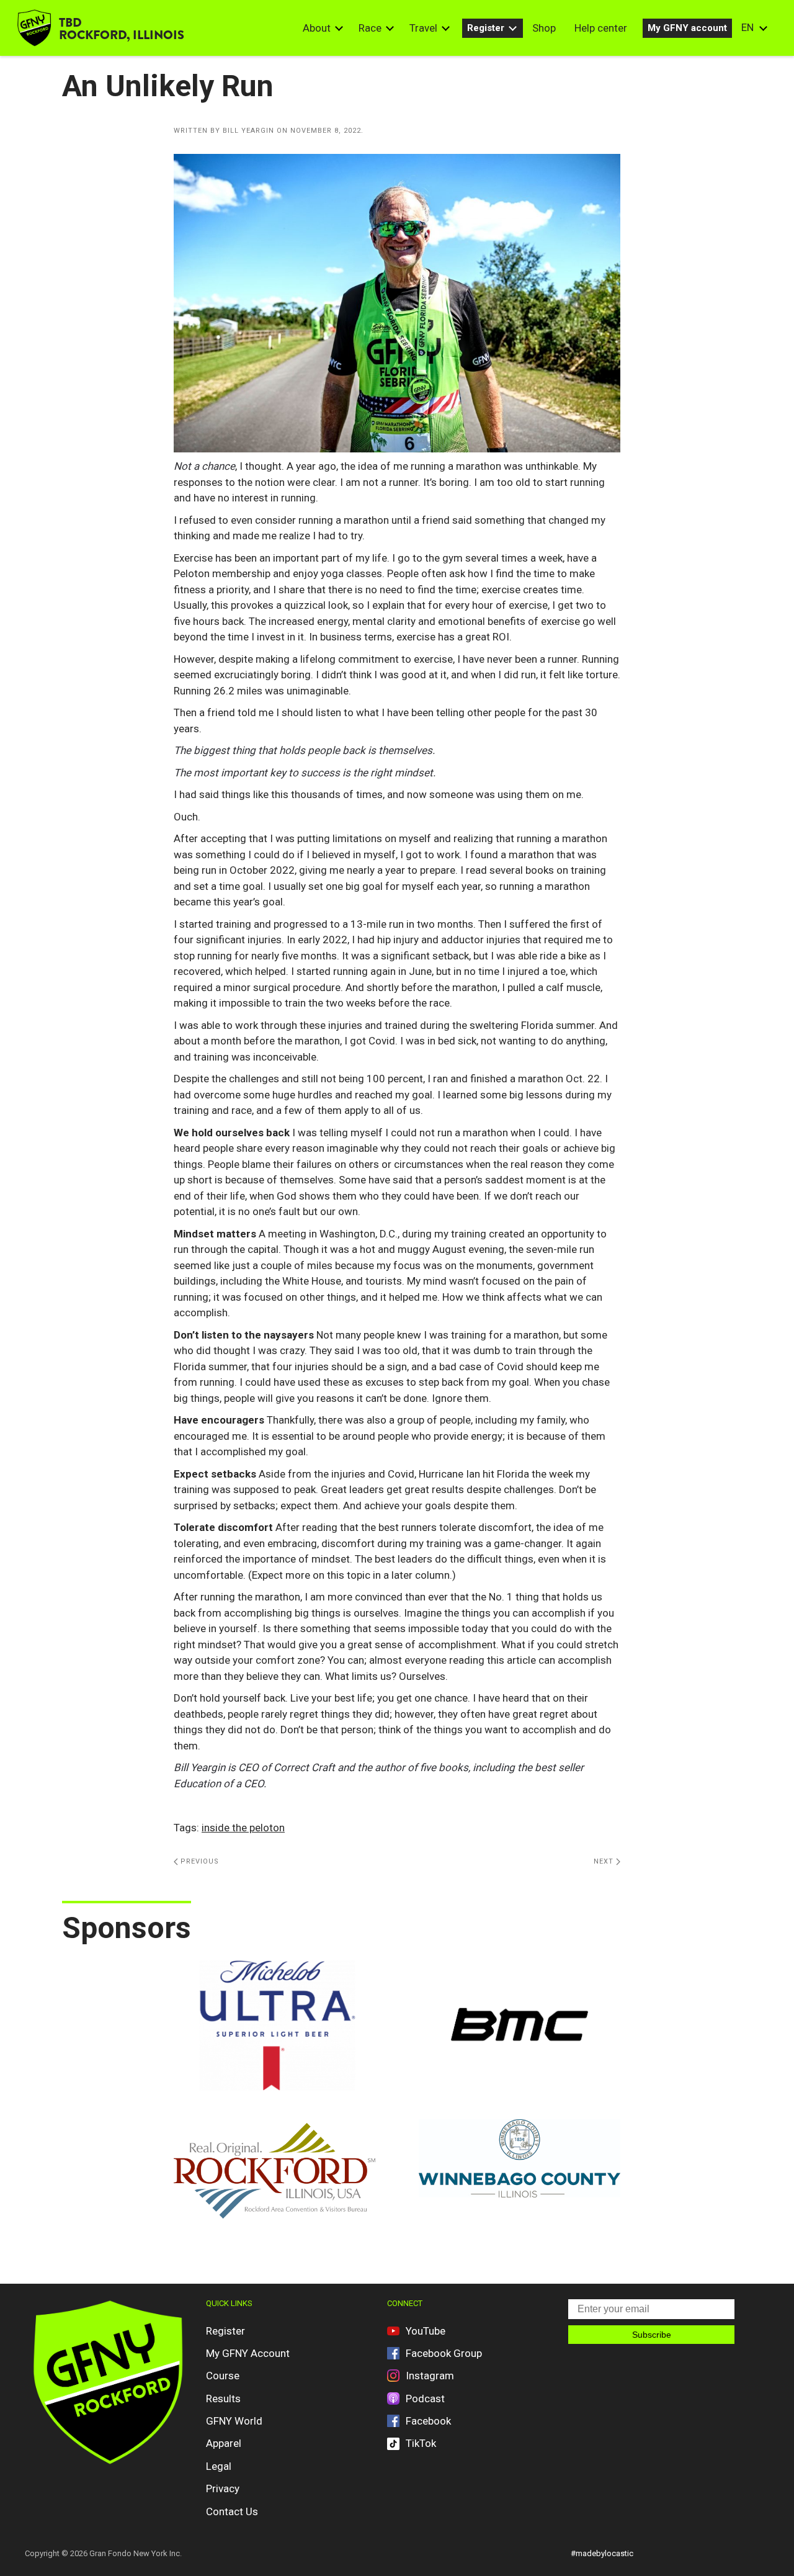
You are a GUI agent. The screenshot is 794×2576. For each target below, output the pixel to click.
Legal (219, 2466)
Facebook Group (444, 2353)
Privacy (223, 2488)
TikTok (421, 2443)
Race (370, 28)
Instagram (430, 2376)
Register (486, 28)
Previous (198, 1861)
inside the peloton (243, 1828)
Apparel (224, 2443)
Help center (601, 28)
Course (223, 2376)
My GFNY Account (248, 2353)
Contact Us (232, 2511)
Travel (423, 28)
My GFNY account (687, 28)
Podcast (425, 2399)
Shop (544, 28)
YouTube (426, 2331)
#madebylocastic (602, 2553)
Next (605, 1861)
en (747, 27)
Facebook (428, 2421)
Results (223, 2399)
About (317, 28)
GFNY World (234, 2421)
